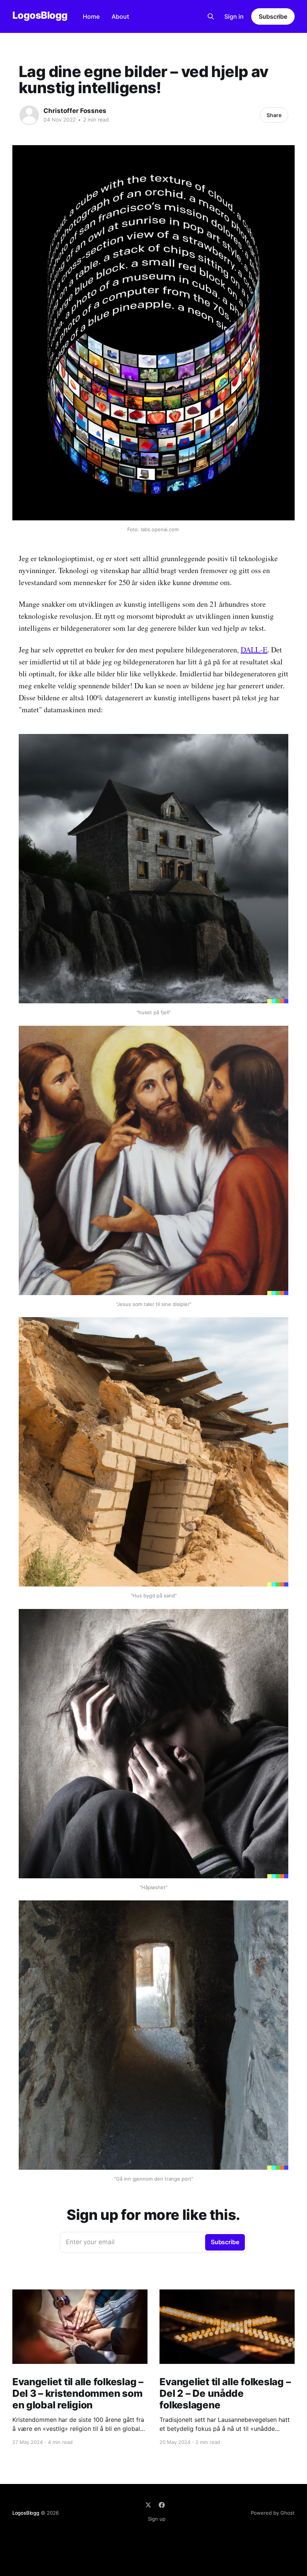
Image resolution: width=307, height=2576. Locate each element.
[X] (148, 2505)
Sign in (234, 16)
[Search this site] (211, 16)
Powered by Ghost (273, 2513)
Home (91, 16)
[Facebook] (162, 2505)
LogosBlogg (40, 16)
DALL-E (254, 650)
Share (274, 115)
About (120, 16)
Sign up (157, 2519)
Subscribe (273, 16)
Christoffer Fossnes (75, 111)
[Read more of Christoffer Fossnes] (29, 115)
